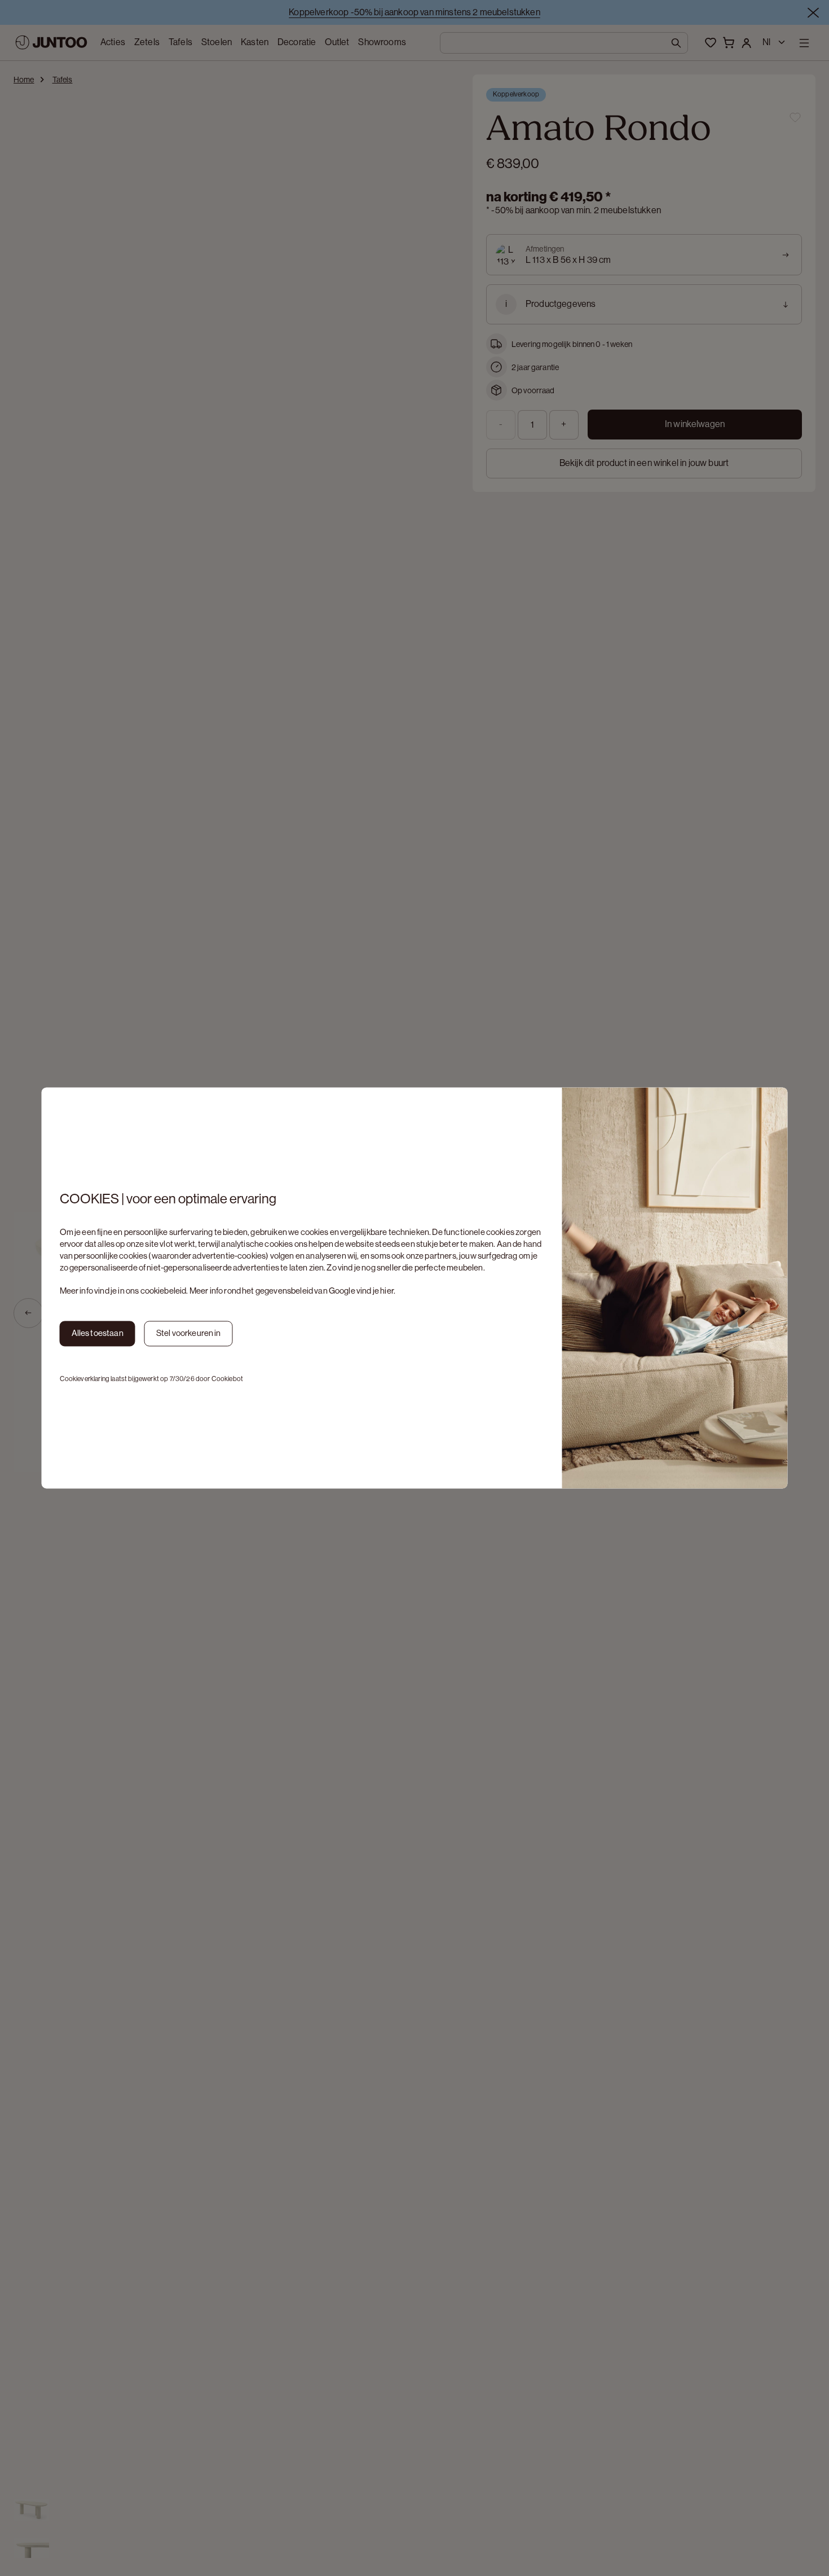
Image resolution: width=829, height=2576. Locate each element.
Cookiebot (227, 1379)
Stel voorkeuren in (189, 1333)
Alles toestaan (98, 1333)
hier (387, 1291)
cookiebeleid (164, 1291)
